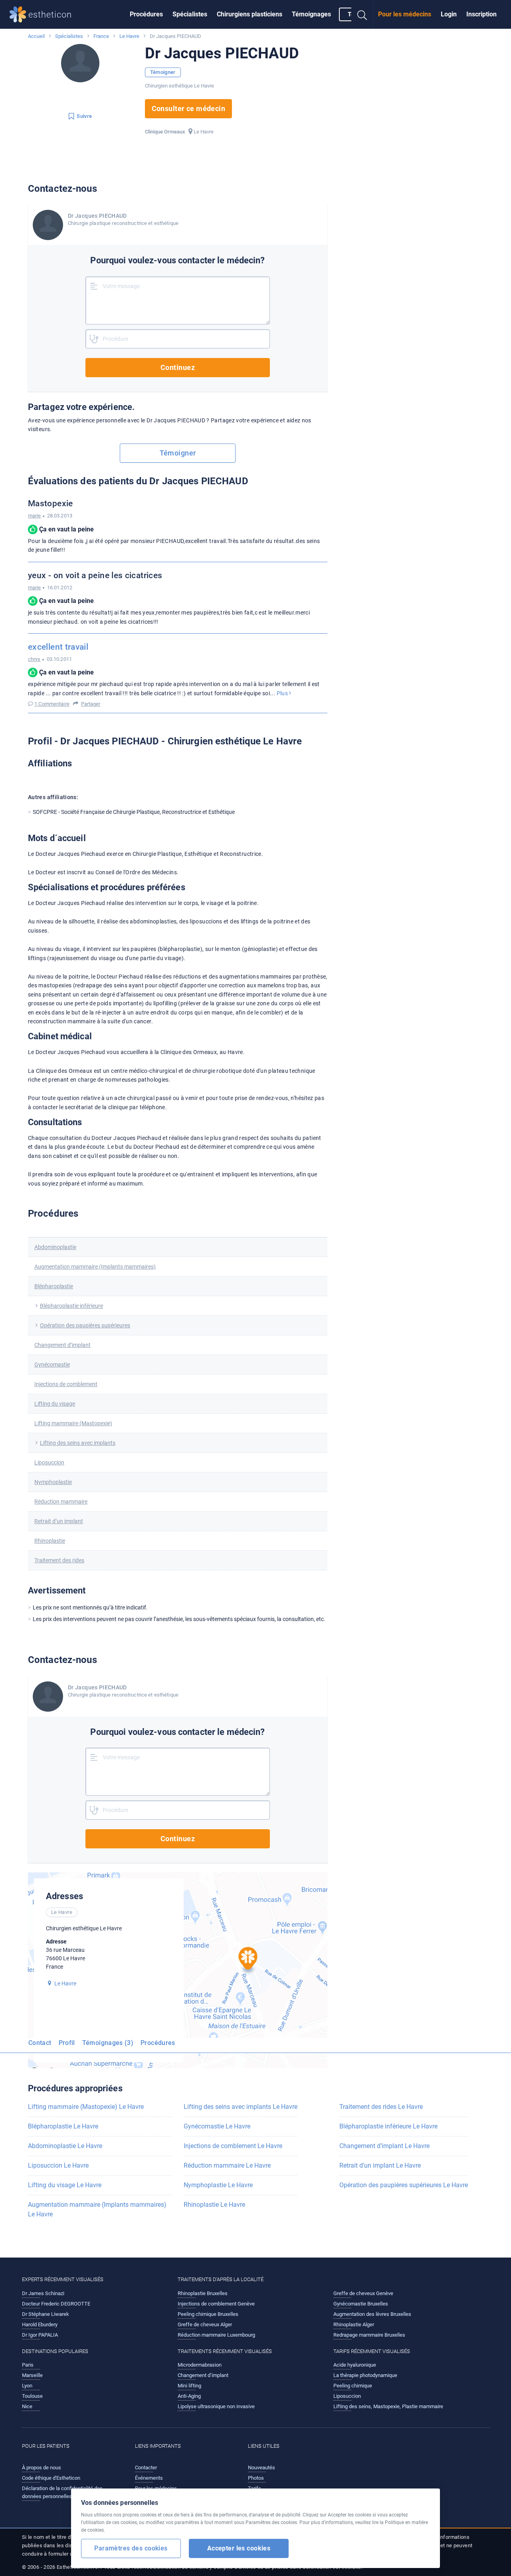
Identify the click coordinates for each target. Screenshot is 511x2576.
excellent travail (58, 647)
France (101, 36)
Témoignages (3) (108, 2043)
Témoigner (163, 72)
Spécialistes (190, 14)
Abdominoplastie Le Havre (65, 2146)
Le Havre (129, 36)
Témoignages (311, 14)
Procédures (146, 14)
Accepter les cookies (239, 2548)
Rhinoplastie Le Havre (214, 2205)
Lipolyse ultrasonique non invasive (216, 2406)
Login (449, 14)
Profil (67, 2043)
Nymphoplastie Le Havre (218, 2185)
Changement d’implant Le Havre (384, 2146)
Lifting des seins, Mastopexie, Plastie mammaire (388, 2406)
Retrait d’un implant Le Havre (380, 2165)
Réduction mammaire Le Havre (227, 2165)
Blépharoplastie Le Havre (63, 2126)
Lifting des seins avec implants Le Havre (241, 2107)
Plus (283, 693)
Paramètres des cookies (131, 2548)
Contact (40, 2043)
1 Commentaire (52, 704)
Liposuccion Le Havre (58, 2165)
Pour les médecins (405, 14)
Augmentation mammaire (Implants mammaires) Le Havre (97, 2209)
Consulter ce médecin (189, 108)
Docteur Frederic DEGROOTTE (56, 2304)
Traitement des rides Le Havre (381, 2107)
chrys (34, 659)
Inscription (481, 14)
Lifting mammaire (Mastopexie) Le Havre (86, 2107)
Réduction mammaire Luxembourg (216, 2335)
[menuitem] (146, 14)
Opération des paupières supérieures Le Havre (404, 2185)
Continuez (178, 367)
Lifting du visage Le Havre (65, 2185)
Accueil (36, 36)
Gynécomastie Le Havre (217, 2126)
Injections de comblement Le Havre (233, 2146)
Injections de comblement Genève (216, 2304)
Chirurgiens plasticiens (250, 14)
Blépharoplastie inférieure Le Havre (388, 2126)
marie (35, 516)
